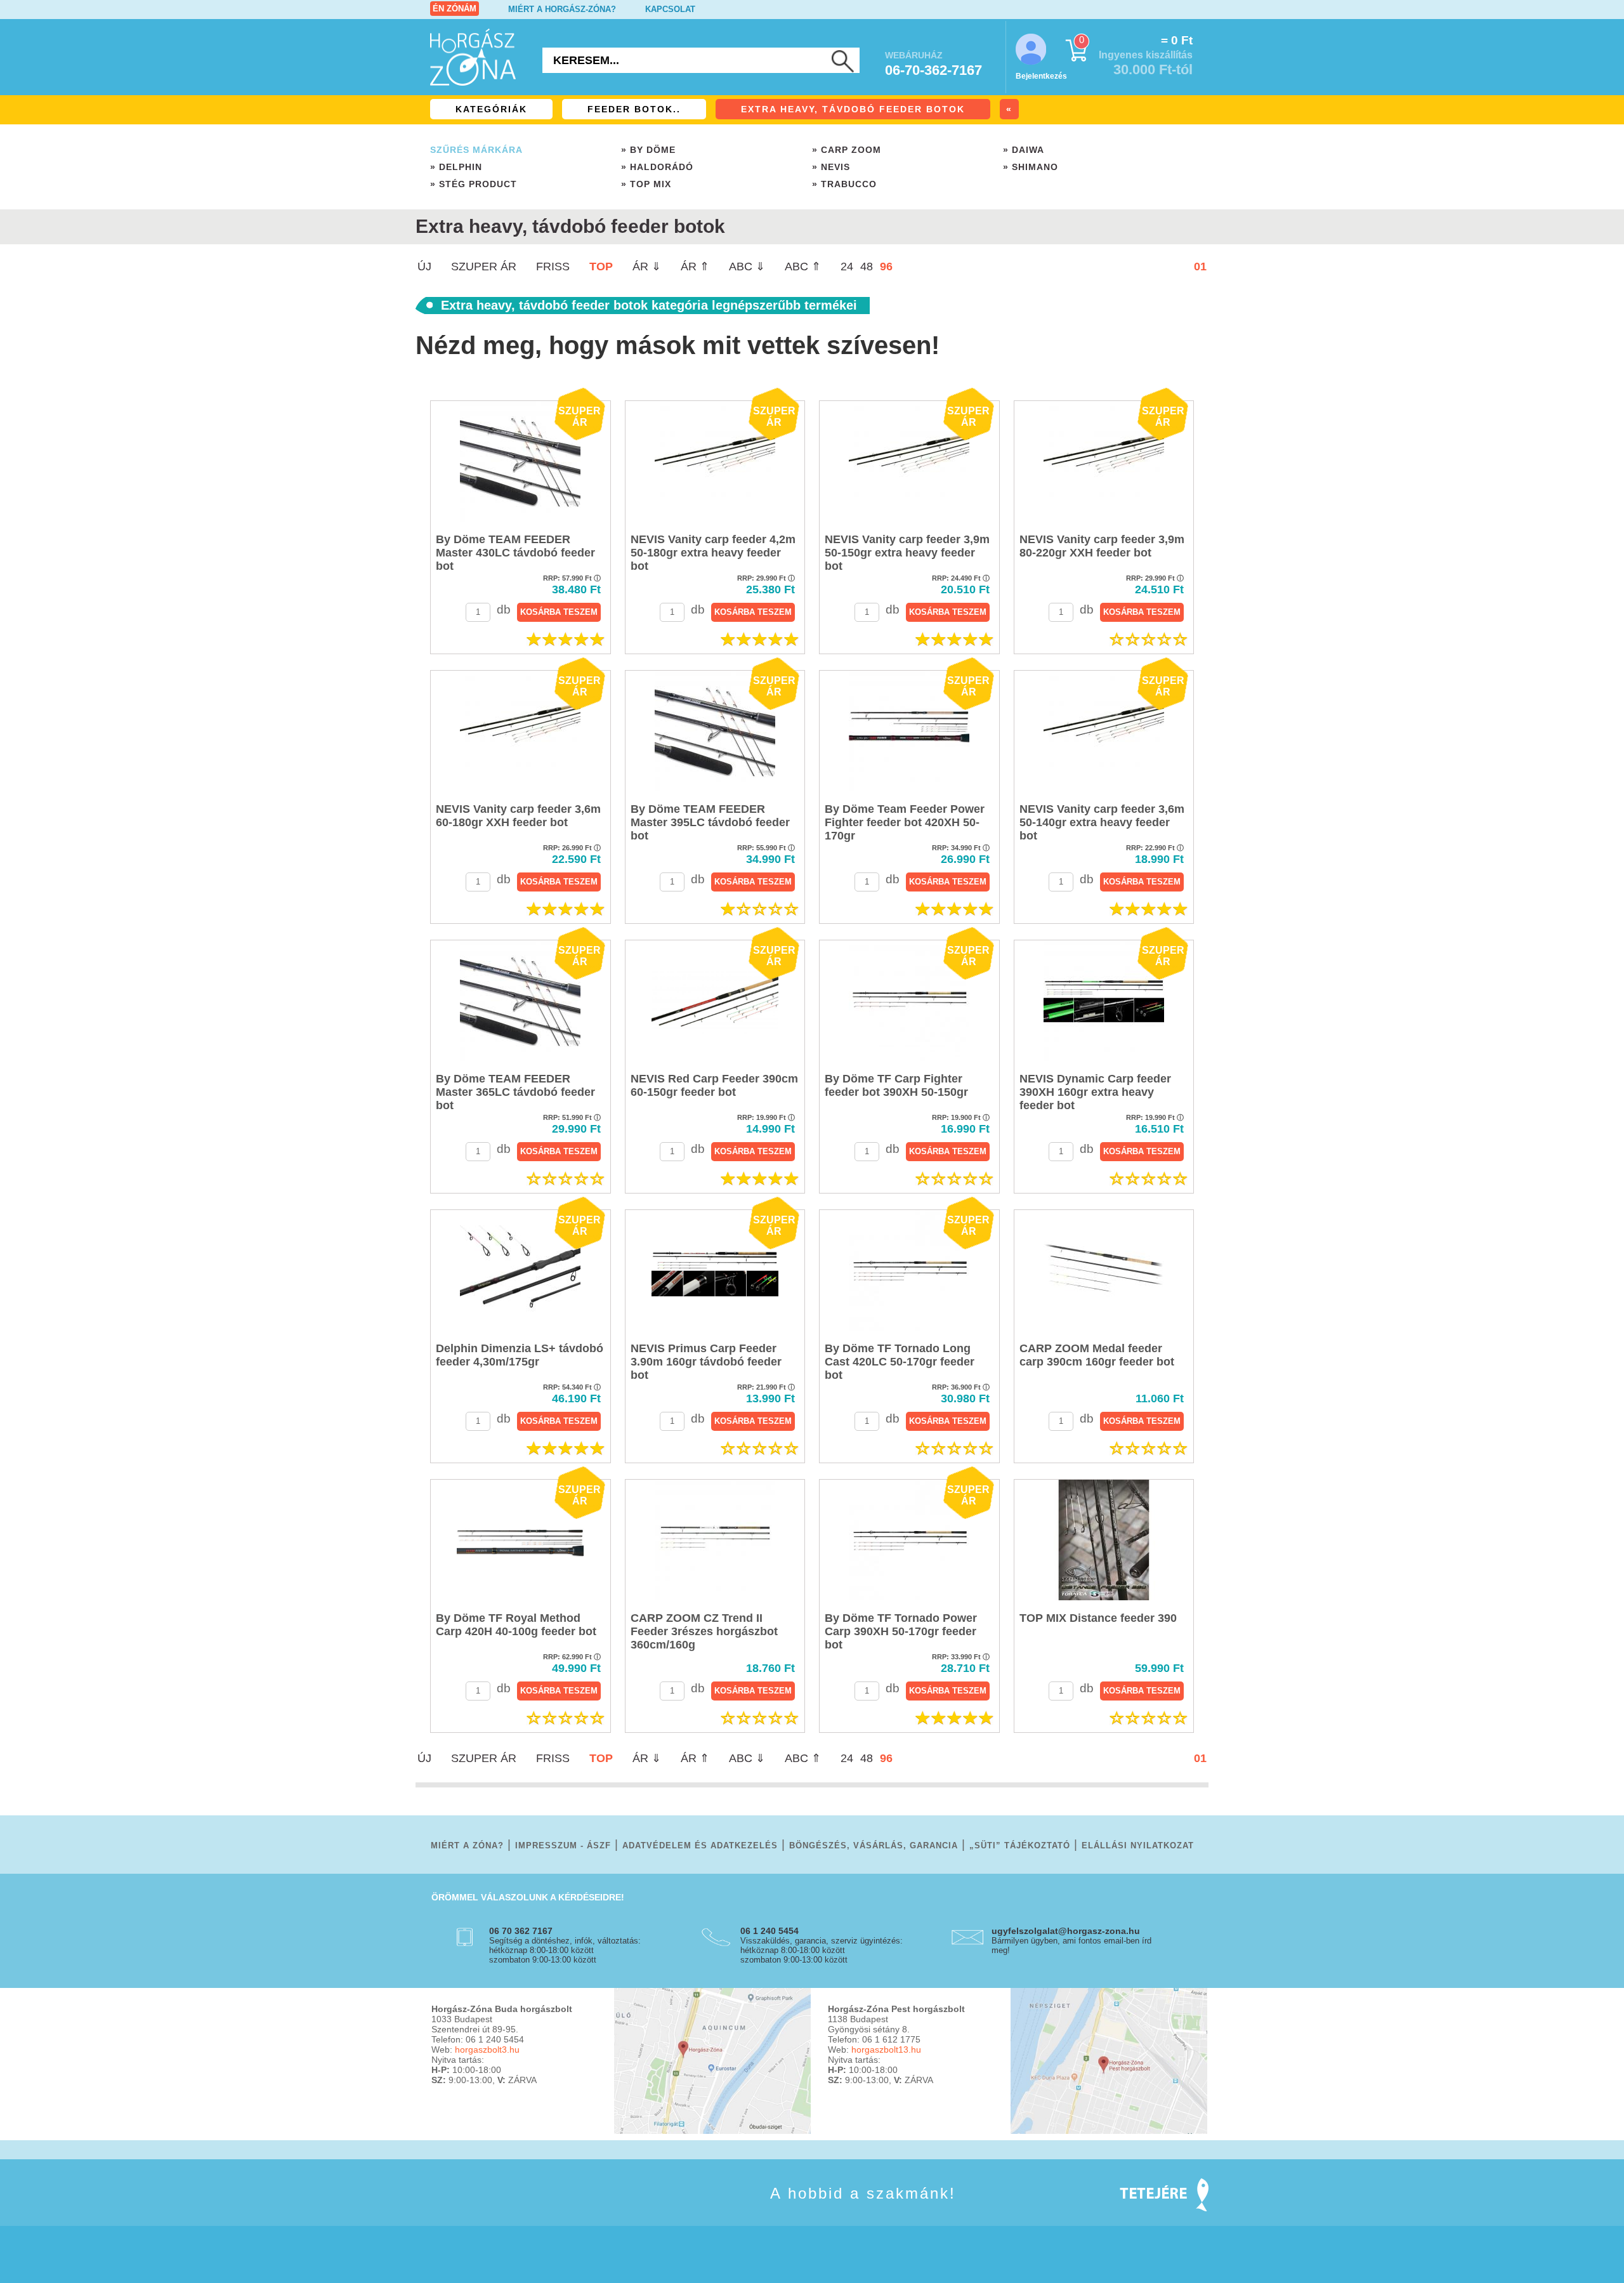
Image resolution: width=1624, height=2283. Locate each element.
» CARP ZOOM (847, 150)
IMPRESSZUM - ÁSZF (563, 1845)
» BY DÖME (648, 150)
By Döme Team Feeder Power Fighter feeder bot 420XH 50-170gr (905, 822)
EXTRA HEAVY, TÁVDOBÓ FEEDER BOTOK (853, 109)
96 (886, 266)
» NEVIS (831, 167)
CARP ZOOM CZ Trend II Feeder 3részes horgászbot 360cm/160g (704, 1631)
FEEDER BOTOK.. (634, 109)
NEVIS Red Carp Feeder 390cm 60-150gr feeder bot (714, 1085)
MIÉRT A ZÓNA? (467, 1845)
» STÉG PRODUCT (474, 184)
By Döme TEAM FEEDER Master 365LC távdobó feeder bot (515, 1092)
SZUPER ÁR (484, 266)
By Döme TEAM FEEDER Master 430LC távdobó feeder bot (515, 553)
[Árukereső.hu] (463, 2212)
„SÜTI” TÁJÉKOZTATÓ (1020, 1845)
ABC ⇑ (803, 266)
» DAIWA (1024, 150)
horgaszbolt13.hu (886, 2049)
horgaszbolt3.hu (487, 2049)
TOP (601, 266)
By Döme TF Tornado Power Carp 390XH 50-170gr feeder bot (901, 1631)
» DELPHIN (456, 167)
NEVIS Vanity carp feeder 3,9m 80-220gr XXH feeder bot (1102, 546)
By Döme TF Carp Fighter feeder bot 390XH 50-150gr (896, 1085)
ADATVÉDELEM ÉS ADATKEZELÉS (700, 1845)
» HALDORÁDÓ (657, 167)
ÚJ (424, 266)
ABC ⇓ (747, 266)
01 (1200, 266)
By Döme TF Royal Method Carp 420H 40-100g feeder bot (516, 1625)
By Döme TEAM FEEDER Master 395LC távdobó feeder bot (710, 822)
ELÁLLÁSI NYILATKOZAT (1138, 1845)
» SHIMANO (1031, 167)
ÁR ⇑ (695, 266)
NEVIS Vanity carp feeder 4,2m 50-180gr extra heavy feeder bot (713, 553)
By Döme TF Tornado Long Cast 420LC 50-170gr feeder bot (900, 1362)
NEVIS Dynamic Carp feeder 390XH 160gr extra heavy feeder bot (1095, 1092)
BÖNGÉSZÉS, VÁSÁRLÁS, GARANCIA (874, 1845)
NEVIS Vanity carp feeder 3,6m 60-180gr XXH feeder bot (518, 816)
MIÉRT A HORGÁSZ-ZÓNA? (562, 9)
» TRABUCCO (844, 184)
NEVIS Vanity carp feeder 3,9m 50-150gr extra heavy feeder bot (907, 553)
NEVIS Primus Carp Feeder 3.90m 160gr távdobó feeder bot (706, 1362)
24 (847, 266)
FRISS (553, 266)
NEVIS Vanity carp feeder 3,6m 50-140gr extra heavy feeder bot (1102, 822)
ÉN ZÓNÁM (455, 9)
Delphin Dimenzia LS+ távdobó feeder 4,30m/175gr (520, 1355)
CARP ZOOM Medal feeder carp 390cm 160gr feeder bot (1097, 1355)
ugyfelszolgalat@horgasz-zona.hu (1066, 1931)
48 (867, 266)
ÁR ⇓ (647, 266)
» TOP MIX (646, 184)
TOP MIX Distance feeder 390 (1098, 1618)
